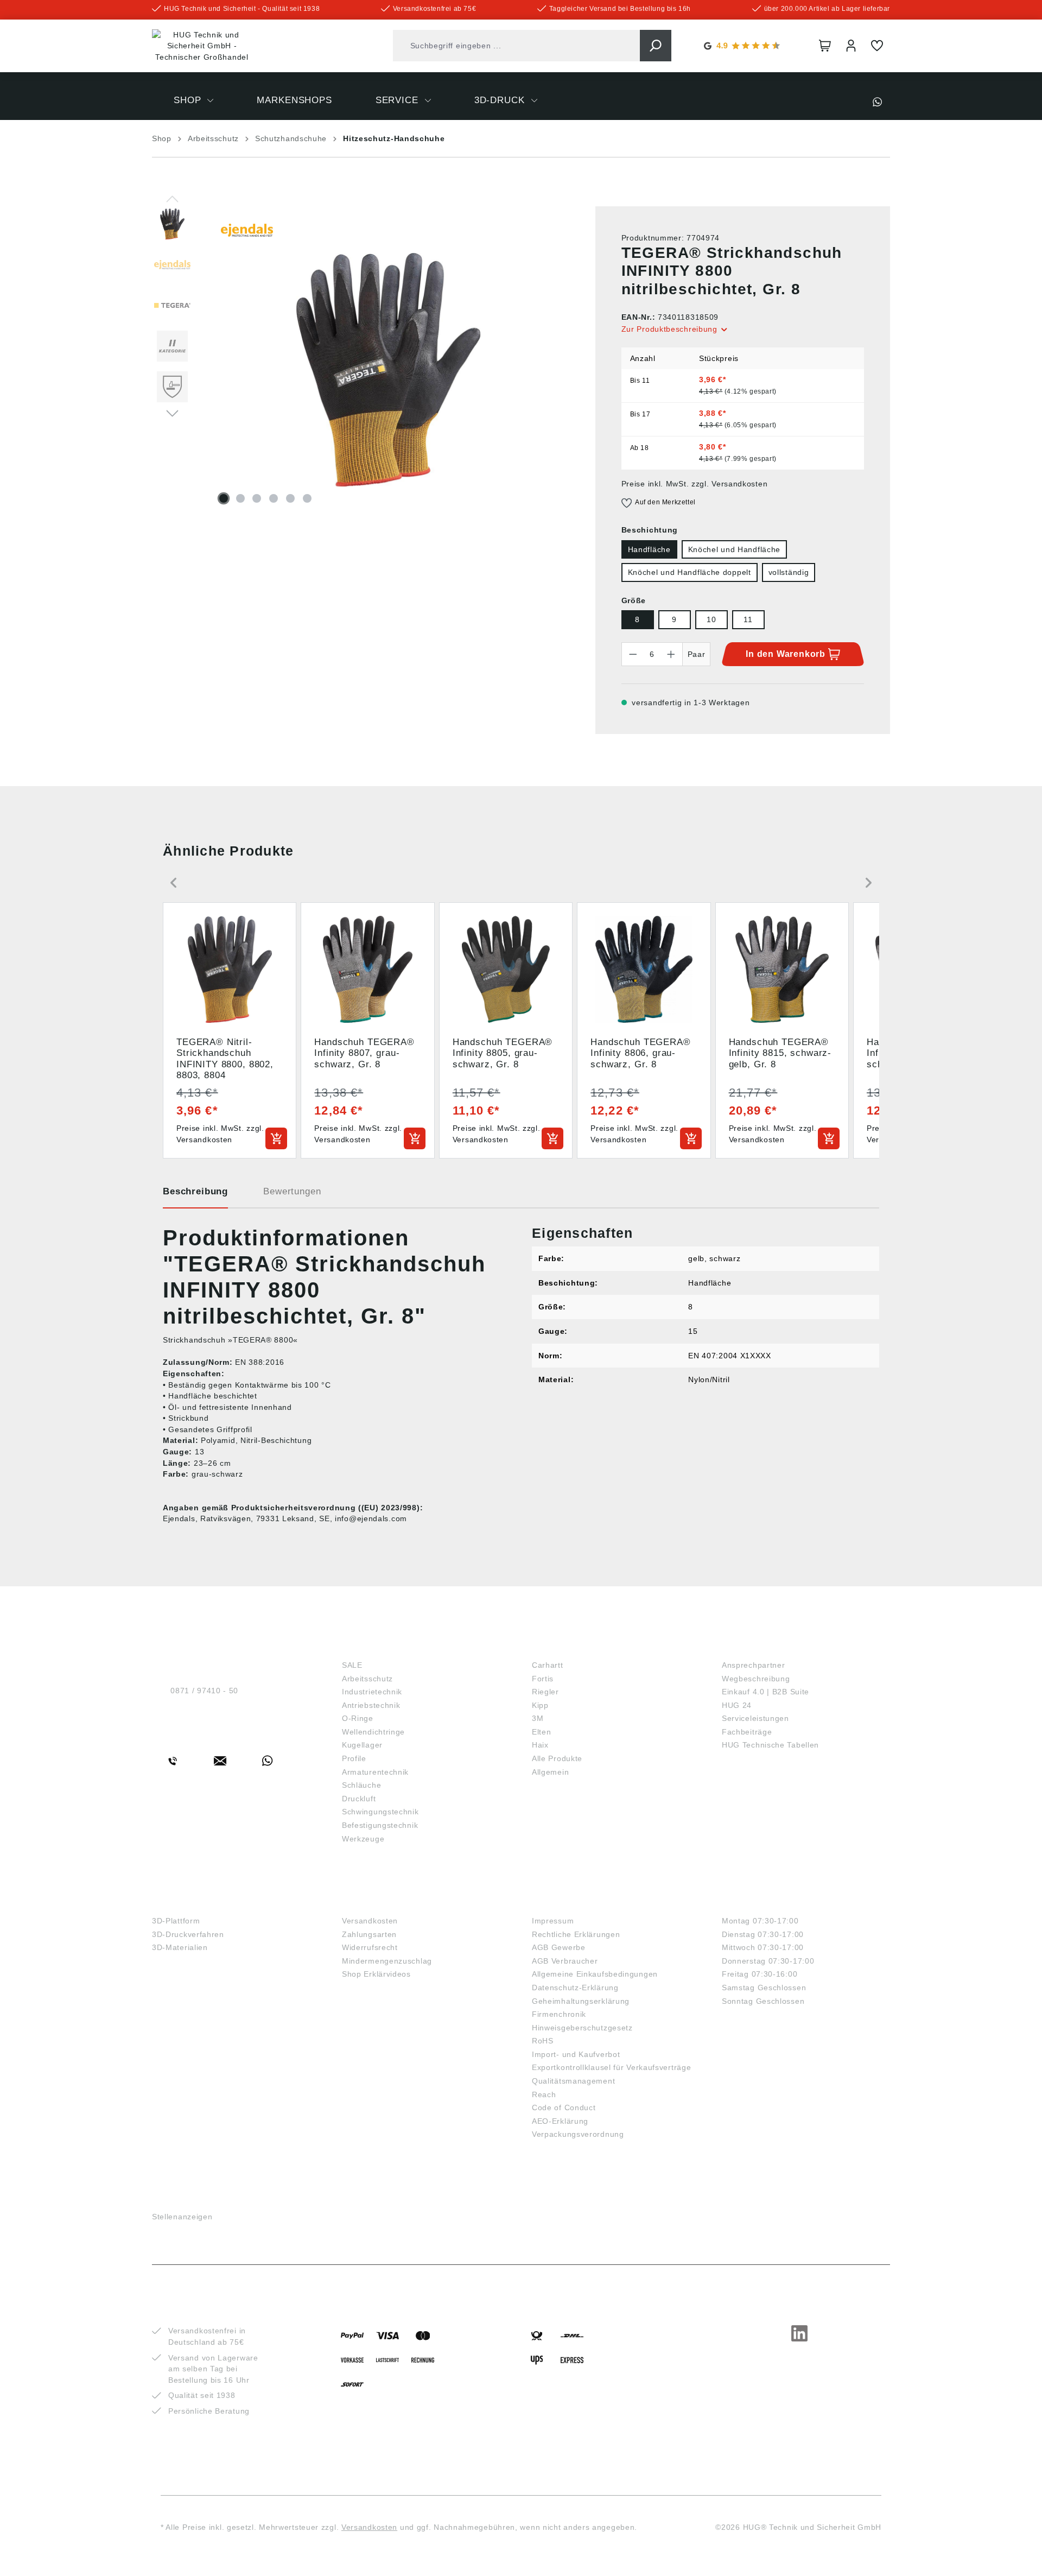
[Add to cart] (276, 1138)
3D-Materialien (180, 1947)
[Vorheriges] (172, 198)
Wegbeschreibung (756, 1679)
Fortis (543, 1679)
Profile (354, 1758)
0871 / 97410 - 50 (204, 1691)
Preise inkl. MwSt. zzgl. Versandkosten (695, 484)
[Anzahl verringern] (633, 654)
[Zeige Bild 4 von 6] (274, 498)
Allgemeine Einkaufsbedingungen (595, 1974)
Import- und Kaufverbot (576, 2054)
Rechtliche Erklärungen (576, 1934)
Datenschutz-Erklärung (575, 1988)
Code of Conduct (564, 2107)
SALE (352, 1665)
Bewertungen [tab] (292, 1191)
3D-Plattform (176, 1921)
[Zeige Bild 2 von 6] (240, 498)
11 (748, 619)
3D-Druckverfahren (188, 1934)
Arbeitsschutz (367, 1679)
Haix (540, 1745)
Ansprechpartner (754, 1665)
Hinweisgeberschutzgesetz (582, 2028)
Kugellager (362, 1745)
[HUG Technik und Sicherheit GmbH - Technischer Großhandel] (202, 46)
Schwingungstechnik (380, 1812)
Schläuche (361, 1785)
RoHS (543, 2041)
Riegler (545, 1692)
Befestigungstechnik (380, 1825)
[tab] (195, 1195)
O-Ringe (358, 1718)
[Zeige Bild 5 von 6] (290, 498)
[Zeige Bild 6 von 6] (307, 498)
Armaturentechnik (375, 1772)
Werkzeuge (363, 1839)
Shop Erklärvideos (376, 1974)
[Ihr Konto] (851, 46)
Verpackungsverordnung (578, 2134)
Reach (544, 2094)
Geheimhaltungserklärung (581, 2001)
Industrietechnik (372, 1692)
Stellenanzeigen (182, 2217)
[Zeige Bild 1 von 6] (224, 498)
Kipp (540, 1705)
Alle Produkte (557, 1758)
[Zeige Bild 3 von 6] (257, 498)
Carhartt (548, 1665)
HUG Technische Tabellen (770, 1745)
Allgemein (550, 1772)
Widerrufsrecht (370, 1947)
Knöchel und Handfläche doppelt (690, 572)
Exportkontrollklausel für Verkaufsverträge (611, 2067)
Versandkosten (370, 1921)
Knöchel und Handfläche (734, 549)
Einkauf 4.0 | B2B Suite (765, 1692)
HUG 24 (737, 1705)
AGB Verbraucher (565, 1961)
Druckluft (359, 1799)
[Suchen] (656, 46)
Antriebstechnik (371, 1705)
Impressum (553, 1921)
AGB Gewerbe (559, 1947)
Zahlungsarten (369, 1934)
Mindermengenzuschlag (387, 1961)
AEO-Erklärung (560, 2121)
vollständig (789, 572)
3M (538, 1718)
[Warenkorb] (825, 46)
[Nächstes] (172, 413)
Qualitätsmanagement (573, 2081)
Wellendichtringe (373, 1732)
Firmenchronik (559, 2014)
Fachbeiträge (747, 1732)
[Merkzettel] (877, 46)
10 (711, 619)
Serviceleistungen (755, 1718)
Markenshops (570, 1647)
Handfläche (649, 549)
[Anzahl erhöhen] (671, 654)
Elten (542, 1732)
